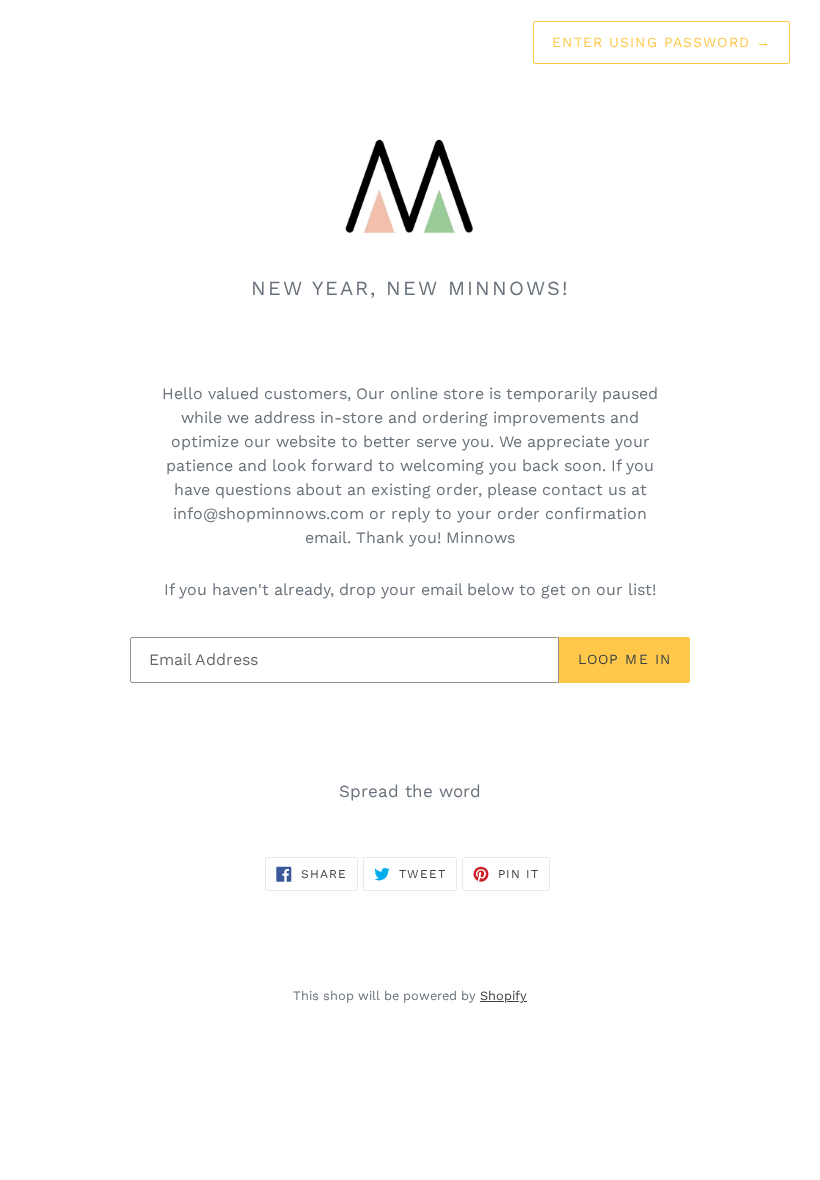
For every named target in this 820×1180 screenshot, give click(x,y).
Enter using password (661, 42)
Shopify (503, 995)
